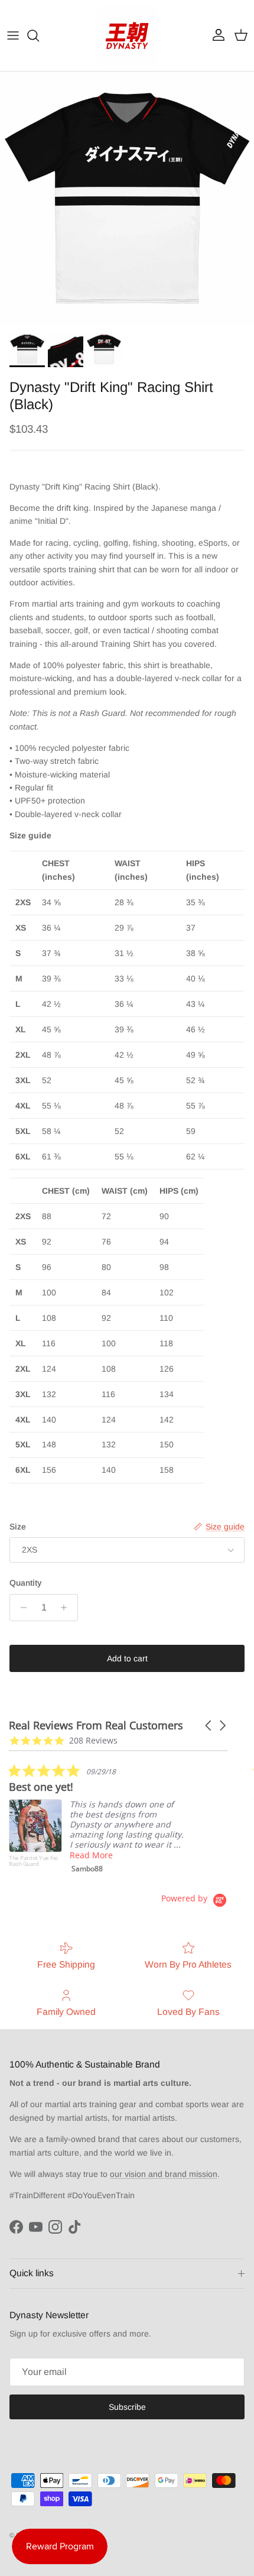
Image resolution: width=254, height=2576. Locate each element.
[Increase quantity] (67, 1608)
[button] (209, 1726)
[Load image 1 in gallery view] (127, 199)
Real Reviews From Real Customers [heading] (96, 1726)
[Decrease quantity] (20, 1608)
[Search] (39, 35)
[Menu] (13, 35)
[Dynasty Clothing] (127, 35)
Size (18, 1527)
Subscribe (127, 2407)
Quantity (26, 1583)
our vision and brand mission (164, 2174)
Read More (91, 1855)
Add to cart (127, 1658)
